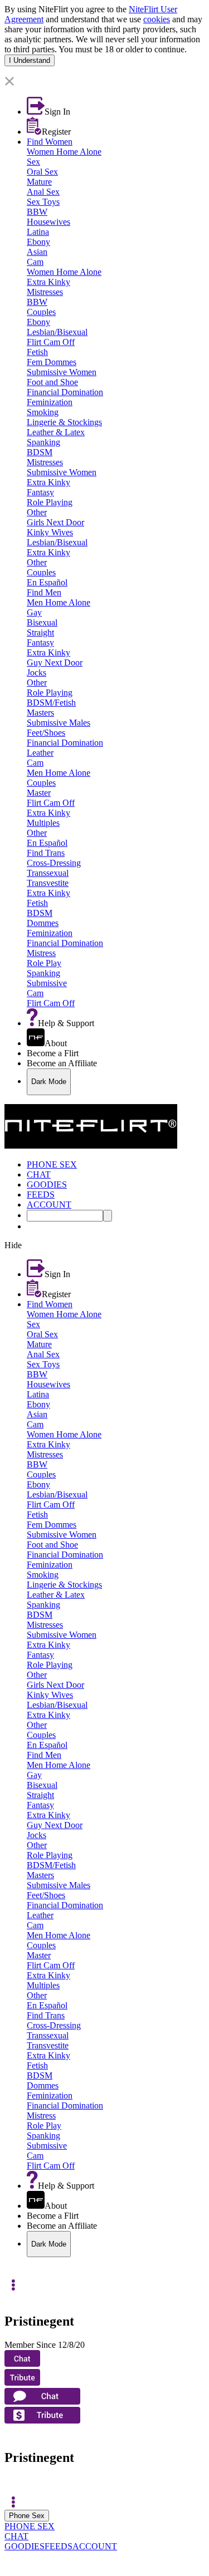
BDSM (40, 452)
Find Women (50, 142)
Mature (39, 182)
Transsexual (48, 873)
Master (39, 793)
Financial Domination (65, 392)
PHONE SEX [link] (52, 1164)
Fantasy (40, 492)
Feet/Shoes (46, 733)
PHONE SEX (30, 2526)
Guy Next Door (55, 663)
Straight (40, 632)
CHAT (16, 2536)
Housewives (48, 222)
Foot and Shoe (52, 382)
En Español (47, 582)
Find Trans (46, 853)
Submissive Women (62, 372)
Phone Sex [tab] (27, 2516)
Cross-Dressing (54, 863)
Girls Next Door (55, 522)
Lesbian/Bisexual (57, 332)
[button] (104, 82)
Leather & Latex (56, 432)
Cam (35, 262)
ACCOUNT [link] (49, 1205)
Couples (41, 312)
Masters (40, 713)
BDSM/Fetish (51, 703)
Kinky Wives (50, 532)
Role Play (44, 963)
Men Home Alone (59, 602)
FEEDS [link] (41, 1195)
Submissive (47, 983)
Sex (33, 162)
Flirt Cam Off (51, 342)
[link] (104, 71)
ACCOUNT (95, 2546)
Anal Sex (43, 192)
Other (37, 512)
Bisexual (42, 622)
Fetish (37, 352)
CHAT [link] (39, 1174)
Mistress (41, 953)
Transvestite (48, 883)
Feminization (50, 402)
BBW (37, 212)
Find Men (44, 592)
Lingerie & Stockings (64, 422)
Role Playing (50, 502)
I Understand (30, 60)
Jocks (37, 673)
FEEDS (59, 2546)
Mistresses (45, 292)
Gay (34, 612)
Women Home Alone (64, 152)
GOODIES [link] (47, 1184)
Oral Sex (42, 172)
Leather (40, 753)
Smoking (43, 412)
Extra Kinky (48, 282)
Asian (37, 252)
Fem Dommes (52, 362)
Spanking (43, 442)
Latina (38, 232)
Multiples (43, 823)
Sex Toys (43, 202)
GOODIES (25, 2546)
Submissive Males (59, 723)
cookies (157, 19)
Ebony (38, 242)
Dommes (43, 923)
